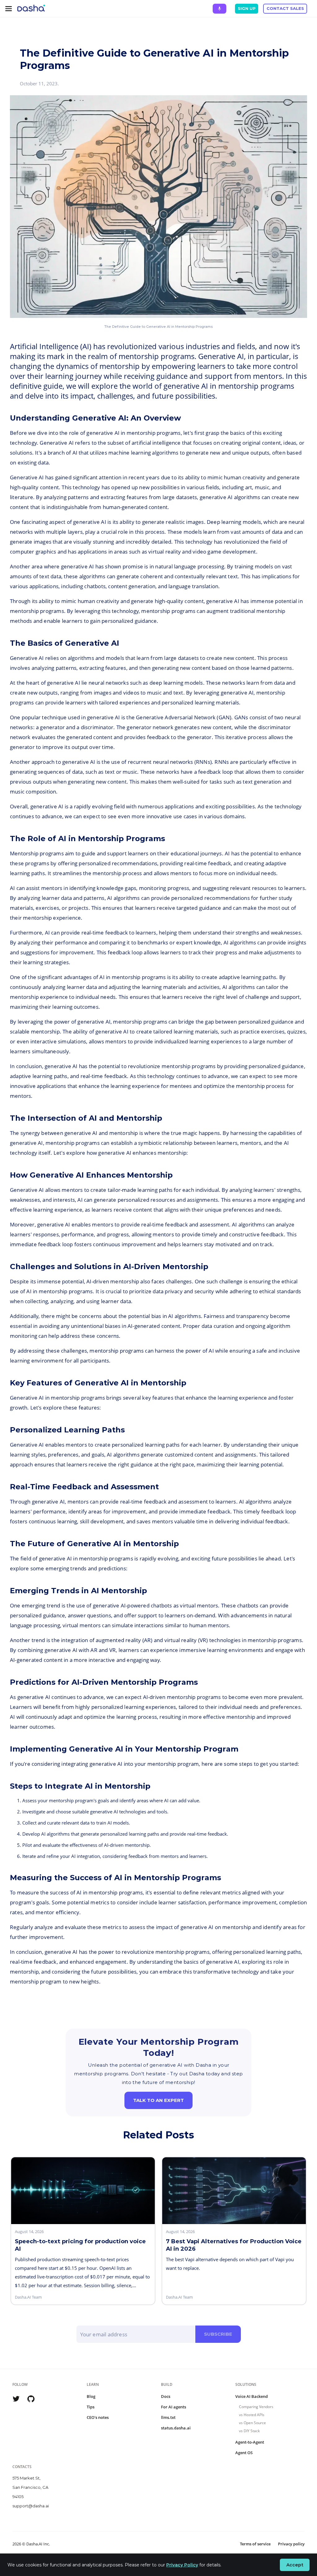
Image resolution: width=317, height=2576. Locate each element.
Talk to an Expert (158, 2100)
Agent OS (244, 2453)
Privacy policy (291, 2544)
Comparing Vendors (256, 2407)
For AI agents (174, 2407)
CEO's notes (98, 2417)
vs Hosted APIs (252, 2415)
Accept (295, 2565)
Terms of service (255, 2544)
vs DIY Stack (249, 2431)
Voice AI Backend (252, 2396)
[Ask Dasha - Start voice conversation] (219, 9)
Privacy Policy (182, 2565)
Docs (166, 2396)
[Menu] (9, 9)
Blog (91, 2396)
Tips (91, 2407)
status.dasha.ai (176, 2428)
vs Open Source (252, 2423)
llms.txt (168, 2417)
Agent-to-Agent (250, 2442)
